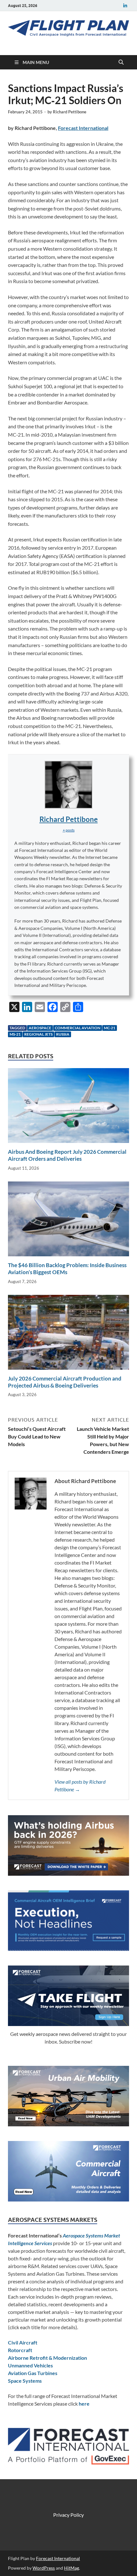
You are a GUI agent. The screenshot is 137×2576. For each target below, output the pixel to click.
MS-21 (15, 1034)
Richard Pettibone (70, 112)
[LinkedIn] (125, 6)
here (84, 2404)
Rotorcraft (20, 2350)
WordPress (44, 2568)
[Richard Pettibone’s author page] (68, 785)
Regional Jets (38, 1034)
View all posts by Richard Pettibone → (80, 1785)
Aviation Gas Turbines (33, 2373)
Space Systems (25, 2381)
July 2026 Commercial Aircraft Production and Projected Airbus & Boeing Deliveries (65, 1382)
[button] (69, 830)
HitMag (72, 2568)
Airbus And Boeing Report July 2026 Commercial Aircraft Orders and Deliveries (67, 1155)
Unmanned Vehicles (30, 2365)
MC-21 (110, 1028)
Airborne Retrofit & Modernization (47, 2358)
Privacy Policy (68, 2515)
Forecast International (83, 128)
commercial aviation (78, 1028)
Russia (63, 1034)
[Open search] (121, 62)
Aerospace (40, 1028)
